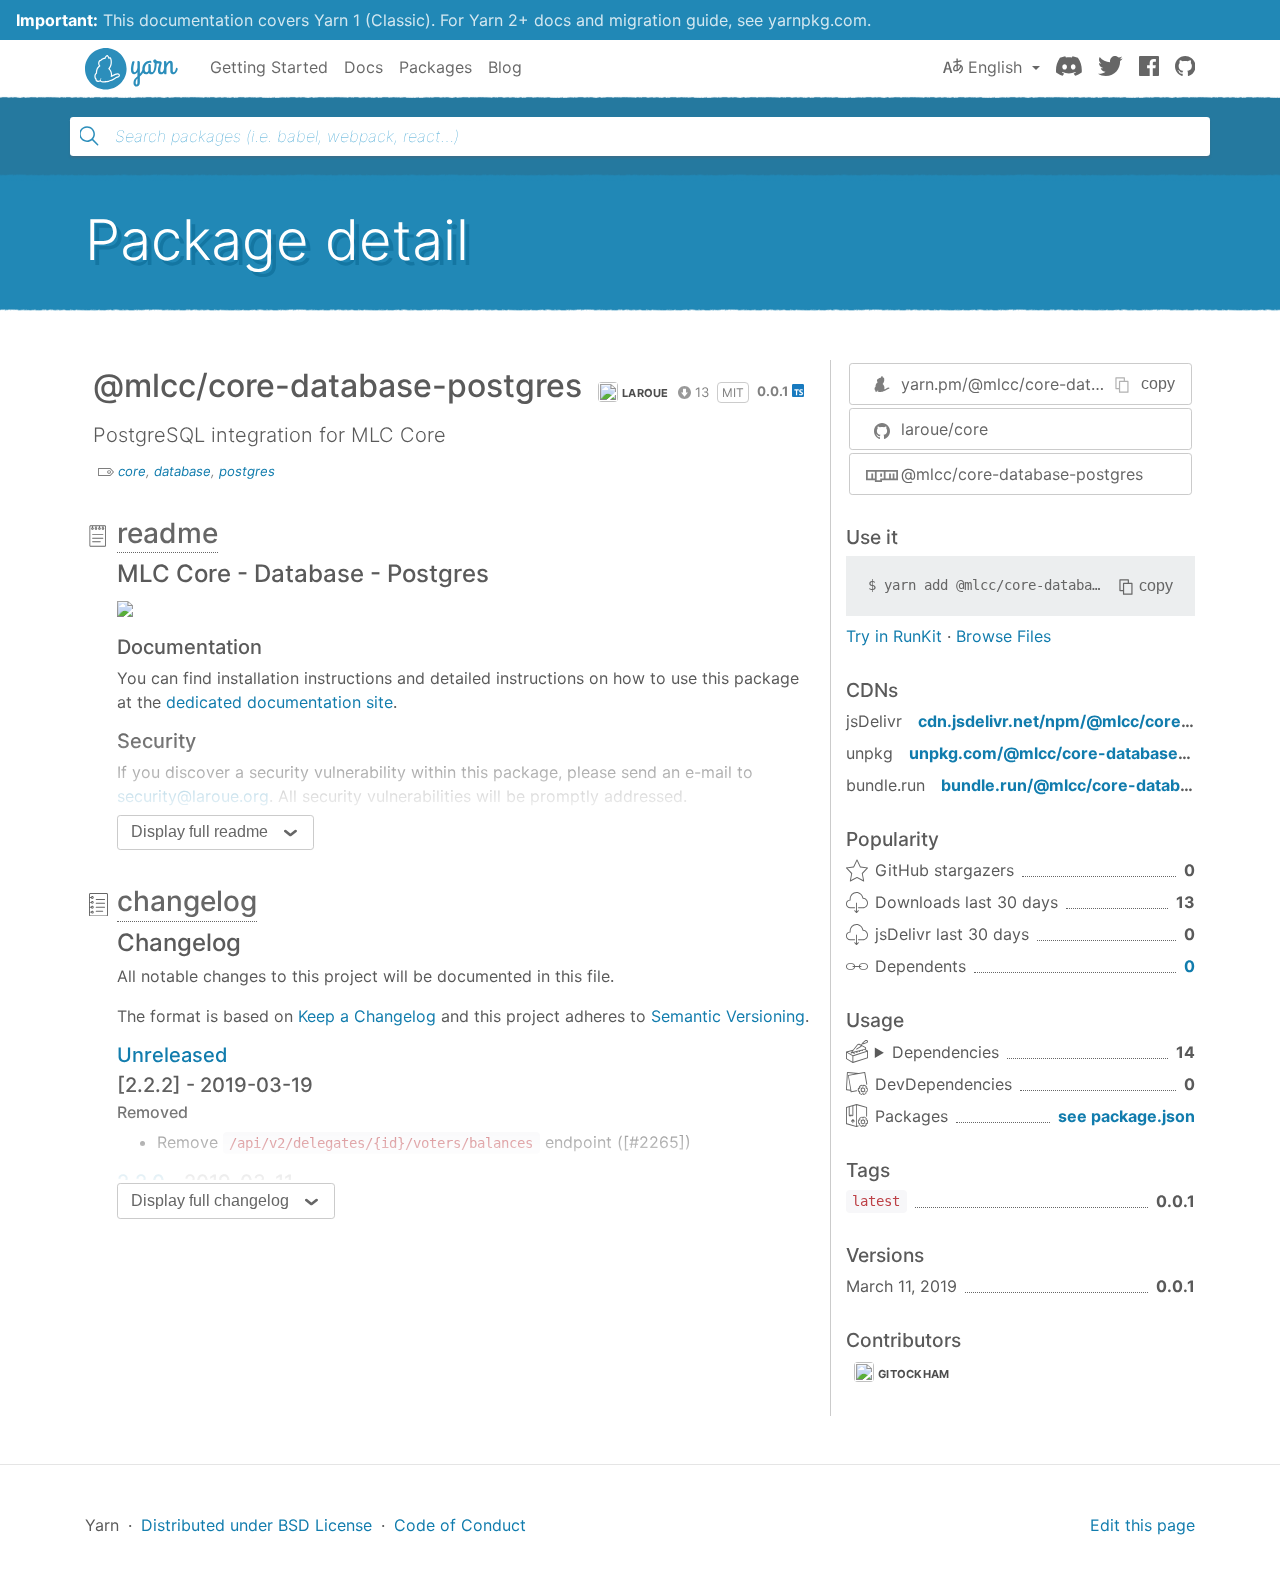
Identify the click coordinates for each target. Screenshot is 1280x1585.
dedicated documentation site (279, 702)
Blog (505, 67)
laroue (645, 393)
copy (1158, 383)
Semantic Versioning (728, 1016)
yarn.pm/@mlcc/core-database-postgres (1055, 384)
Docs (363, 67)
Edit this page (1142, 1525)
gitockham (914, 1374)
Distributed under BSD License (256, 1525)
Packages (435, 67)
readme (167, 533)
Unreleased (172, 1055)
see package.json (1126, 1116)
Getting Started (269, 67)
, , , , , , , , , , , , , (937, 1053)
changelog (187, 901)
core (132, 471)
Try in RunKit (894, 636)
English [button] (995, 67)
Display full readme (199, 831)
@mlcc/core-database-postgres (1022, 474)
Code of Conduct (460, 1525)
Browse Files (1003, 636)
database (182, 471)
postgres (247, 471)
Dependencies (945, 1052)
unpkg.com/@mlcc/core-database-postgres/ (1086, 753)
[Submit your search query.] (89, 136)
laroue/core (944, 429)
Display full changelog (210, 1200)
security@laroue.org (193, 796)
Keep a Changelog (367, 1016)
